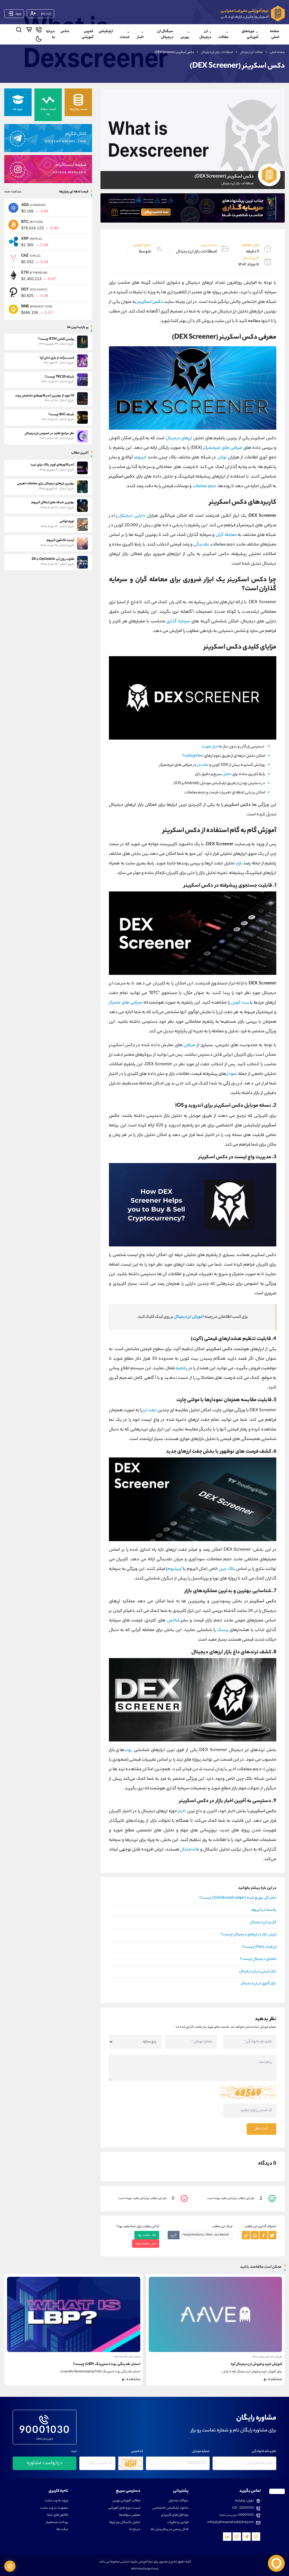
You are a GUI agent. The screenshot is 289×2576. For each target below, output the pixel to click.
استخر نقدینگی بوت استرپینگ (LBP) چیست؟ (248, 2364)
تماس (65, 31)
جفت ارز (203, 765)
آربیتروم (175, 1569)
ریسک (223, 1630)
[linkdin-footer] (227, 2537)
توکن (222, 458)
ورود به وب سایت (56, 2501)
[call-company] (39, 31)
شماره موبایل (201, 2452)
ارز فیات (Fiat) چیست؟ (259, 1947)
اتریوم (141, 458)
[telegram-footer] (256, 2537)
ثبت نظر (261, 2129)
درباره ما (50, 34)
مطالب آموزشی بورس (126, 2501)
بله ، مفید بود (147, 2235)
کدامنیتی (137, 2452)
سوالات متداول (178, 2501)
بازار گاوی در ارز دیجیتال (258, 1984)
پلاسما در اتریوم (264, 1910)
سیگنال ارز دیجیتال (165, 34)
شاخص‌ (173, 1621)
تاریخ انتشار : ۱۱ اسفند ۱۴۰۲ (128, 2357)
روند (128, 1750)
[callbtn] (10, 2566)
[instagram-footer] (237, 2537)
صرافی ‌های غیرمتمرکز (223, 448)
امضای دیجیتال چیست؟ (258, 1959)
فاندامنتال (190, 1850)
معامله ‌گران (226, 535)
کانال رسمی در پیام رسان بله (170, 2530)
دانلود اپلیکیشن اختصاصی (170, 2508)
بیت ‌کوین (240, 1003)
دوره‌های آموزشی (250, 34)
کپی (174, 2235)
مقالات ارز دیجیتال (251, 52)
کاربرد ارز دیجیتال (263, 1923)
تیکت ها (62, 2530)
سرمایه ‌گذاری (178, 622)
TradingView (193, 756)
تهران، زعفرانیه (244, 2501)
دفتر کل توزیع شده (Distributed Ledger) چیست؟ (238, 1898)
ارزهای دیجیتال (179, 439)
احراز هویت (210, 747)
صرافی (189, 1045)
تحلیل (227, 774)
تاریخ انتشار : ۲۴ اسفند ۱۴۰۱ (269, 2357)
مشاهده (275, 2380)
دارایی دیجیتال (132, 516)
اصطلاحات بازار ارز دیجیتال (217, 52)
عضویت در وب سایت (54, 2508)
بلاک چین (227, 1569)
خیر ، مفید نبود (146, 2244)
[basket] (29, 31)
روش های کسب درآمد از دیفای (118, 2364)
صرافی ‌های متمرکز (126, 1003)
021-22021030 (243, 2508)
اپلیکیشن (106, 31)
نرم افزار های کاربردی (175, 2515)
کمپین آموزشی (87, 34)
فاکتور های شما (58, 2515)
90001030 (45, 2430)
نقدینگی (201, 545)
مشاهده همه (13, 192)
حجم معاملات (204, 486)
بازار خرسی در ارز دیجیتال (258, 1972)
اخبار (140, 37)
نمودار (232, 1074)
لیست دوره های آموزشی (124, 2508)
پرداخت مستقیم (57, 2523)
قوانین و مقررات (178, 2523)
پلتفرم (181, 1369)
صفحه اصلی (274, 34)
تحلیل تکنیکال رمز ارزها (125, 2523)
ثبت (74, 2452)
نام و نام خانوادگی (264, 2452)
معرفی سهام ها (130, 2515)
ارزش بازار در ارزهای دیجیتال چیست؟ (249, 1935)
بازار (239, 864)
